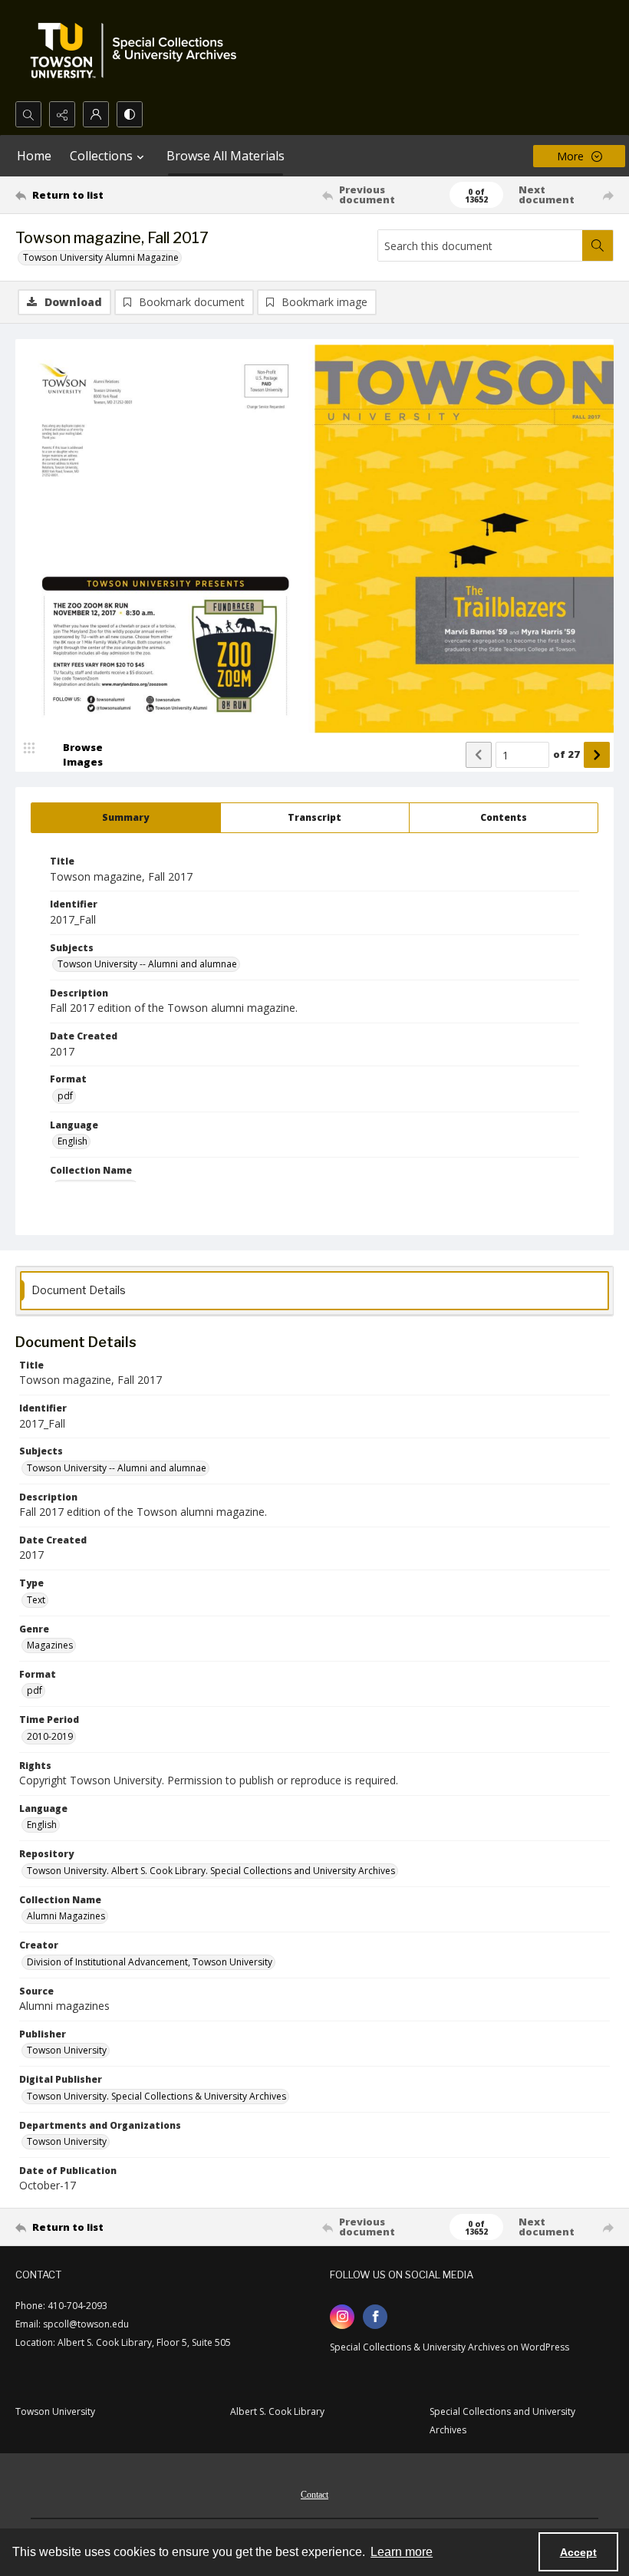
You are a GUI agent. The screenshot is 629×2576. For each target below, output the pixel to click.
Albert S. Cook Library (277, 2411)
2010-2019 (50, 1736)
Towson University (67, 2050)
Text (36, 1600)
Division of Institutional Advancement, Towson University (150, 1962)
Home (34, 156)
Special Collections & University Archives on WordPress (450, 2347)
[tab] (126, 818)
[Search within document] (598, 245)
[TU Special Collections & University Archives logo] (138, 51)
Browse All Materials (226, 156)
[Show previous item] (479, 755)
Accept (578, 2552)
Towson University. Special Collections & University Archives (156, 2096)
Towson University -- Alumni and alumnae (147, 964)
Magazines (50, 1645)
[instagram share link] (342, 2317)
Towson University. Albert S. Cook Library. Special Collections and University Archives (211, 1871)
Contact (314, 2495)
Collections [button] (101, 156)
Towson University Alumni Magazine (101, 257)
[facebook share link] (375, 2317)
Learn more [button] (402, 2552)
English (72, 1141)
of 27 (566, 754)
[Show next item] (597, 755)
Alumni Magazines (66, 1916)
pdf (65, 1096)
